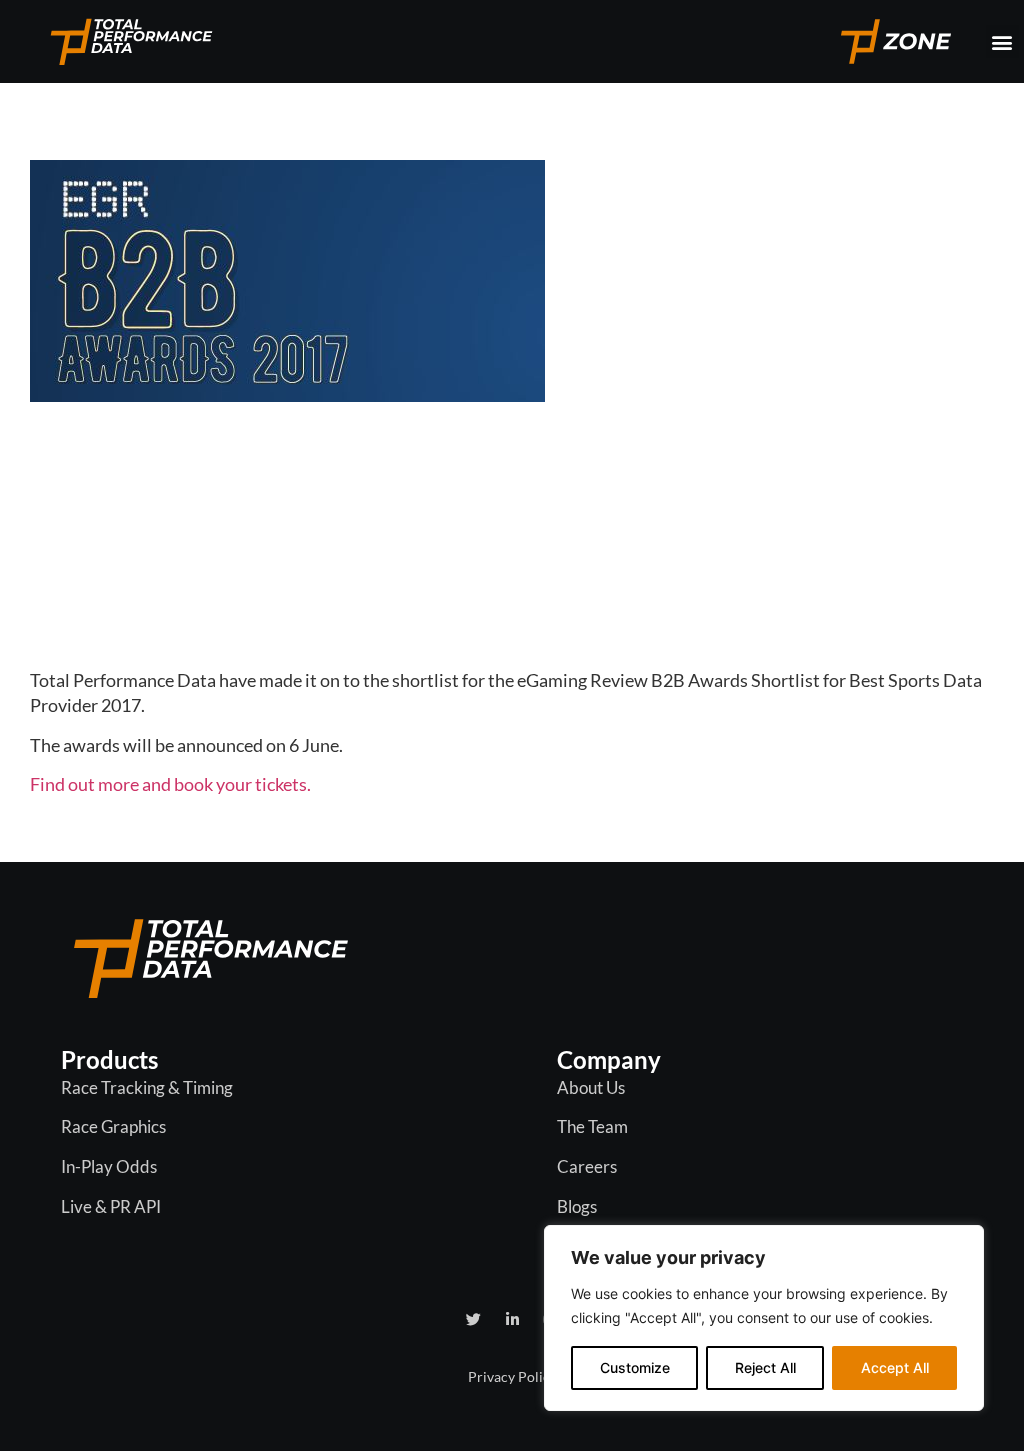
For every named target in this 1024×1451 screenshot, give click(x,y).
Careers (587, 1166)
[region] (764, 1318)
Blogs (577, 1206)
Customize (635, 1367)
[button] (1002, 41)
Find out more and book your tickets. (170, 784)
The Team (592, 1126)
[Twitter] (473, 1319)
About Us (591, 1087)
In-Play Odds (109, 1166)
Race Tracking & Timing (147, 1087)
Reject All (765, 1367)
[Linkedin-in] (512, 1319)
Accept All (895, 1367)
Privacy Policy (512, 1376)
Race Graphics (113, 1126)
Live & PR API (111, 1206)
